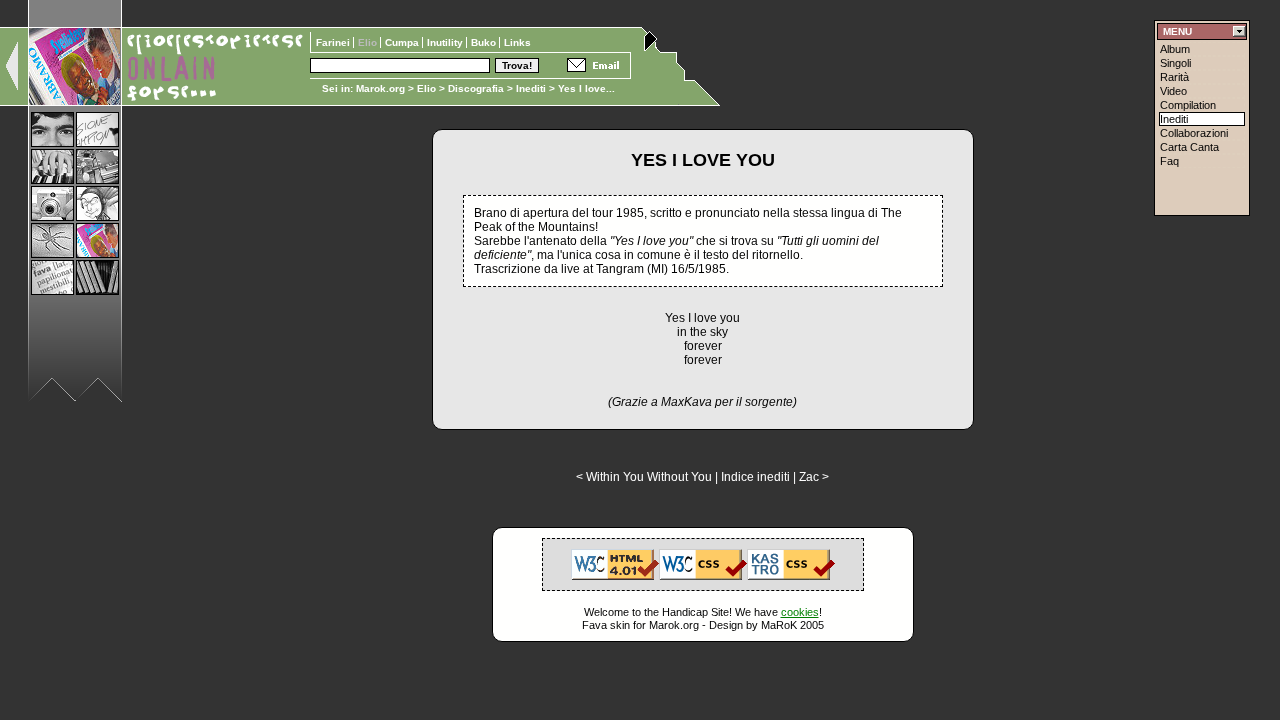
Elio (426, 88)
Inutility (446, 42)
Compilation (1188, 105)
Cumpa (403, 42)
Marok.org (380, 88)
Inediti (532, 88)
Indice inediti (755, 477)
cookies (800, 612)
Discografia (476, 88)
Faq (1169, 161)
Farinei (334, 42)
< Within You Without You (644, 477)
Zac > (814, 477)
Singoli (1175, 63)
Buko (485, 42)
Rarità (1174, 77)
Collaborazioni (1194, 133)
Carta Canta (1189, 147)
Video (1173, 91)
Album (1175, 49)
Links (517, 42)
